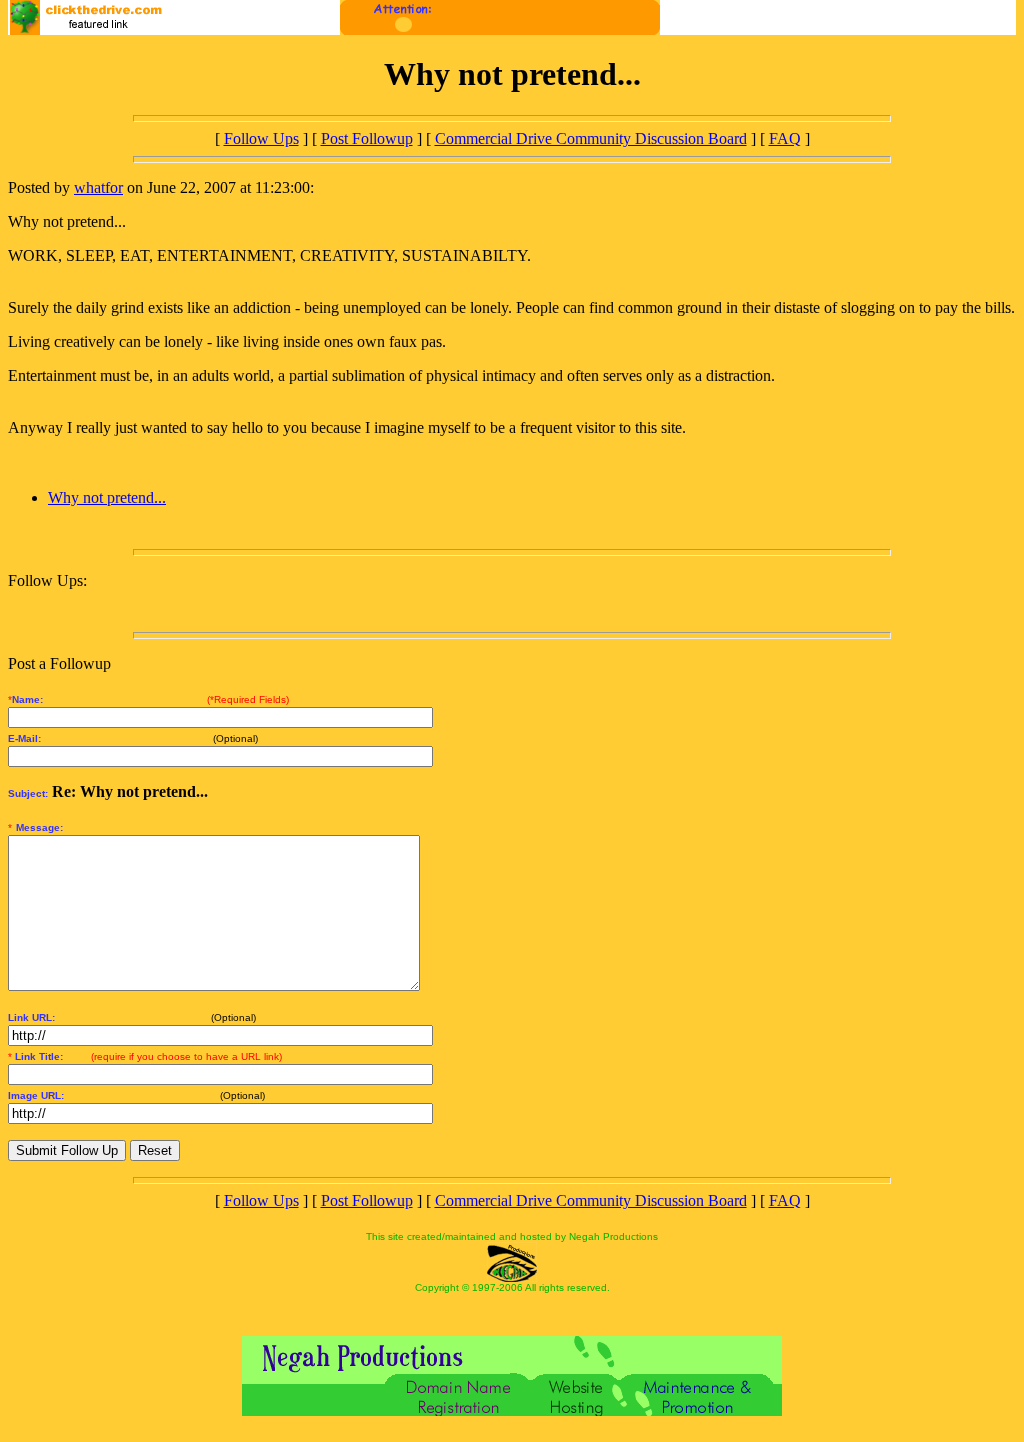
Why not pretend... (107, 497)
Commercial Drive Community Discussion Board (591, 138)
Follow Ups (261, 138)
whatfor (98, 187)
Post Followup (367, 138)
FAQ (785, 138)
